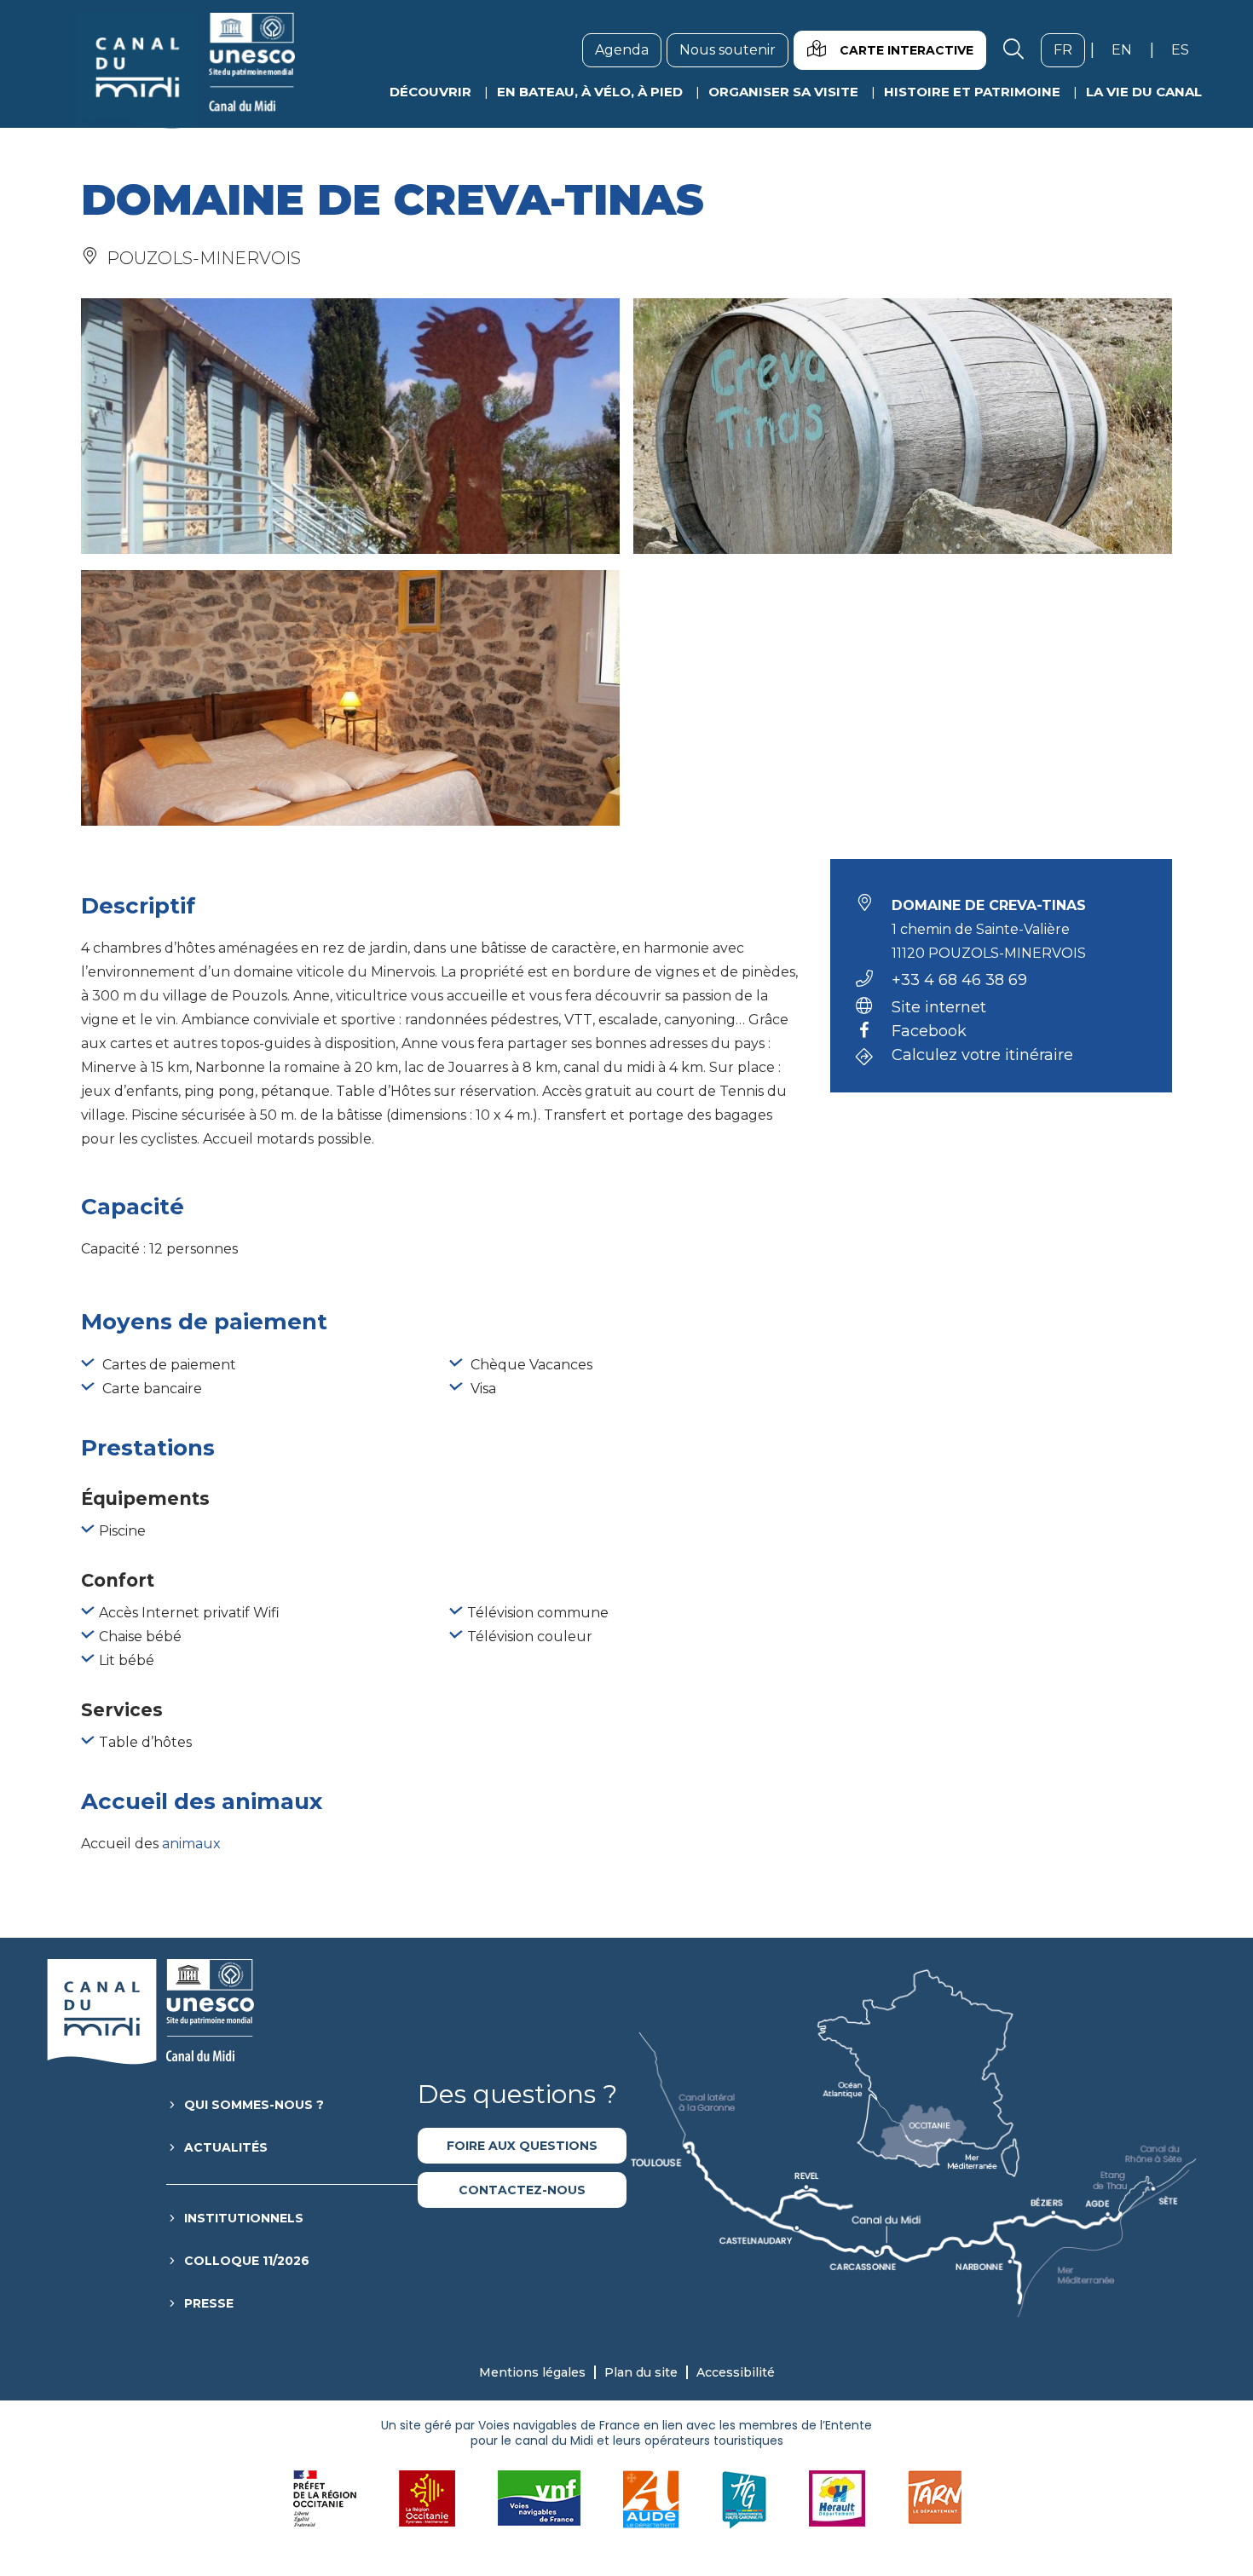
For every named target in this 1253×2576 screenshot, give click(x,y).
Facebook (929, 1032)
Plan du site (641, 2372)
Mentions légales (532, 2372)
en (1128, 49)
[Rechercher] (1013, 50)
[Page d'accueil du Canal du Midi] (186, 71)
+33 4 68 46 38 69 (959, 980)
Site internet (939, 1007)
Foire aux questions (522, 2146)
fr (1069, 49)
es (1187, 49)
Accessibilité (736, 2372)
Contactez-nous (522, 2190)
